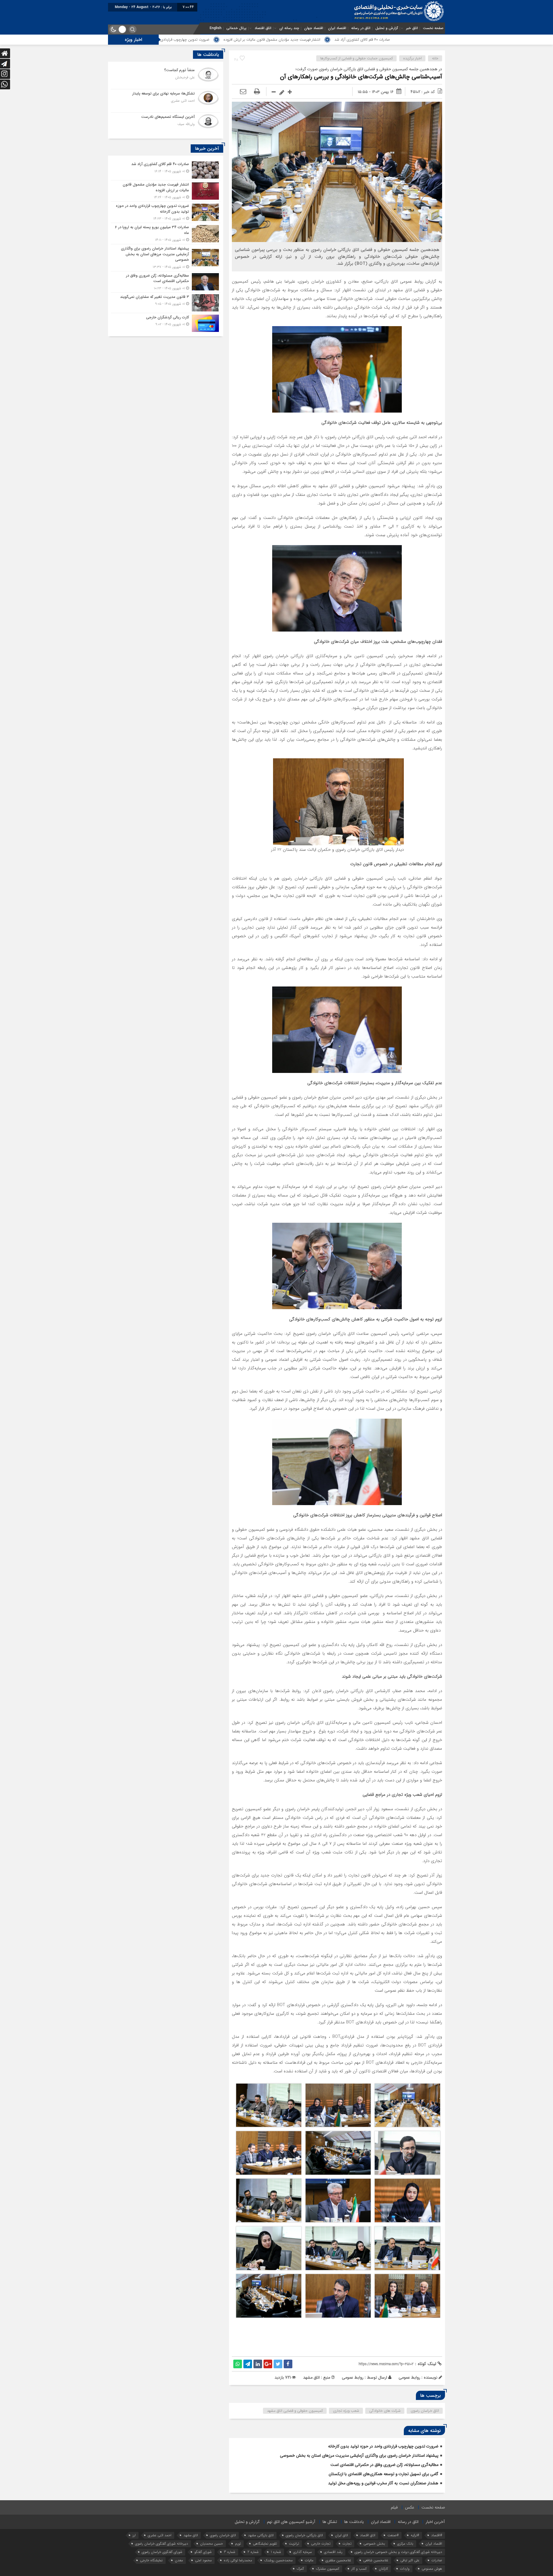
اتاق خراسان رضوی (425, 2411)
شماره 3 (230, 2552)
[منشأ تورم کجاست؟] (166, 78)
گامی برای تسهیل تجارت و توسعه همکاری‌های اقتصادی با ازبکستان (383, 2474)
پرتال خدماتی (236, 28)
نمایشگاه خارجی (151, 2560)
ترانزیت (294, 2544)
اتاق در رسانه (361, 28)
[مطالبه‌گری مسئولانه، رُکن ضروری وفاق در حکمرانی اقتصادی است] (166, 282)
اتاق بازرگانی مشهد (261, 2535)
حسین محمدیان (212, 2544)
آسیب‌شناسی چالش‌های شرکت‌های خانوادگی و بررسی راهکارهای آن (361, 77)
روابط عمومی (353, 2377)
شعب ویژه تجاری (346, 2411)
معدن (179, 2560)
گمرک (300, 2569)
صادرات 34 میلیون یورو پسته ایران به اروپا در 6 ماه (211, 40)
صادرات (437, 2560)
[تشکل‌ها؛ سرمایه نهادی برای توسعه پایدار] (166, 101)
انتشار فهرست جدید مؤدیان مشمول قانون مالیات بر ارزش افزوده (425, 40)
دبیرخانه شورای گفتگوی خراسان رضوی (162, 2544)
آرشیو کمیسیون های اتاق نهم (291, 2522)
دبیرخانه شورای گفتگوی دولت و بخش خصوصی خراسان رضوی (398, 2552)
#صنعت (393, 2535)
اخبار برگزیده (412, 58)
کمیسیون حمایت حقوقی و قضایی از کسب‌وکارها (357, 58)
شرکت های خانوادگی (385, 2411)
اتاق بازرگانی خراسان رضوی (304, 2535)
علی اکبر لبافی (410, 2560)
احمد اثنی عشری (160, 2535)
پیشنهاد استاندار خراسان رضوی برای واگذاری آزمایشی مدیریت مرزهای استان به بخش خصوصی (359, 2456)
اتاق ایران (341, 2535)
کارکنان (383, 2569)
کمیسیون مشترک (328, 2569)
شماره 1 (276, 2552)
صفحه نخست (433, 28)
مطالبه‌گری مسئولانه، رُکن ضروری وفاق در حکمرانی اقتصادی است (384, 2465)
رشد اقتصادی (333, 2552)
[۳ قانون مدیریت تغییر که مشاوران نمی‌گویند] (166, 303)
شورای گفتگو (203, 2552)
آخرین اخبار (435, 2522)
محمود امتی (203, 2560)
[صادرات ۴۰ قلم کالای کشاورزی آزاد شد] (166, 170)
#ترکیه (415, 2535)
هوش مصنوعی (432, 2569)
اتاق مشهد (191, 2535)
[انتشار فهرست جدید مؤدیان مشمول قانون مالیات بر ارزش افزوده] (166, 191)
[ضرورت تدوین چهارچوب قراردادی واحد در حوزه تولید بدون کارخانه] (166, 212)
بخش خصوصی (374, 2544)
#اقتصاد (437, 2535)
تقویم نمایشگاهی (265, 2544)
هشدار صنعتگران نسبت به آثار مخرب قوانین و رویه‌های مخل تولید (383, 2483)
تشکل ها (330, 2522)
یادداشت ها (354, 2522)
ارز (134, 2535)
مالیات (309, 2560)
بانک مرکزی (405, 2544)
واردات (405, 2569)
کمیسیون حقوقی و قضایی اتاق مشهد (295, 2411)
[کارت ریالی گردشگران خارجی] (166, 323)
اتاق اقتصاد (263, 28)
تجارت (347, 2544)
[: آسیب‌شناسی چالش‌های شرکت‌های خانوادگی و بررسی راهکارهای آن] (243, 92)
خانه (435, 58)
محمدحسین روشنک (278, 2560)
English (216, 28)
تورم (238, 2544)
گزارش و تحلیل (387, 28)
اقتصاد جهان (314, 28)
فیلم (394, 2507)
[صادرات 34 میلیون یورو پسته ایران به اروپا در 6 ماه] (166, 234)
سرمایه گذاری (303, 2552)
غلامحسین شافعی (376, 2560)
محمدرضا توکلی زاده (238, 2560)
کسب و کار (359, 2569)
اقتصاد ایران (337, 28)
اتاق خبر (412, 28)
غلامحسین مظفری (338, 2560)
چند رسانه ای (289, 28)
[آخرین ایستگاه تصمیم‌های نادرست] (166, 123)
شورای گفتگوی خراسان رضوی (162, 2552)
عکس (410, 2507)
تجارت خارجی (321, 2544)
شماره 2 (253, 2552)
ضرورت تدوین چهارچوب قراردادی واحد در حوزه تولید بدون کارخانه (313, 40)
